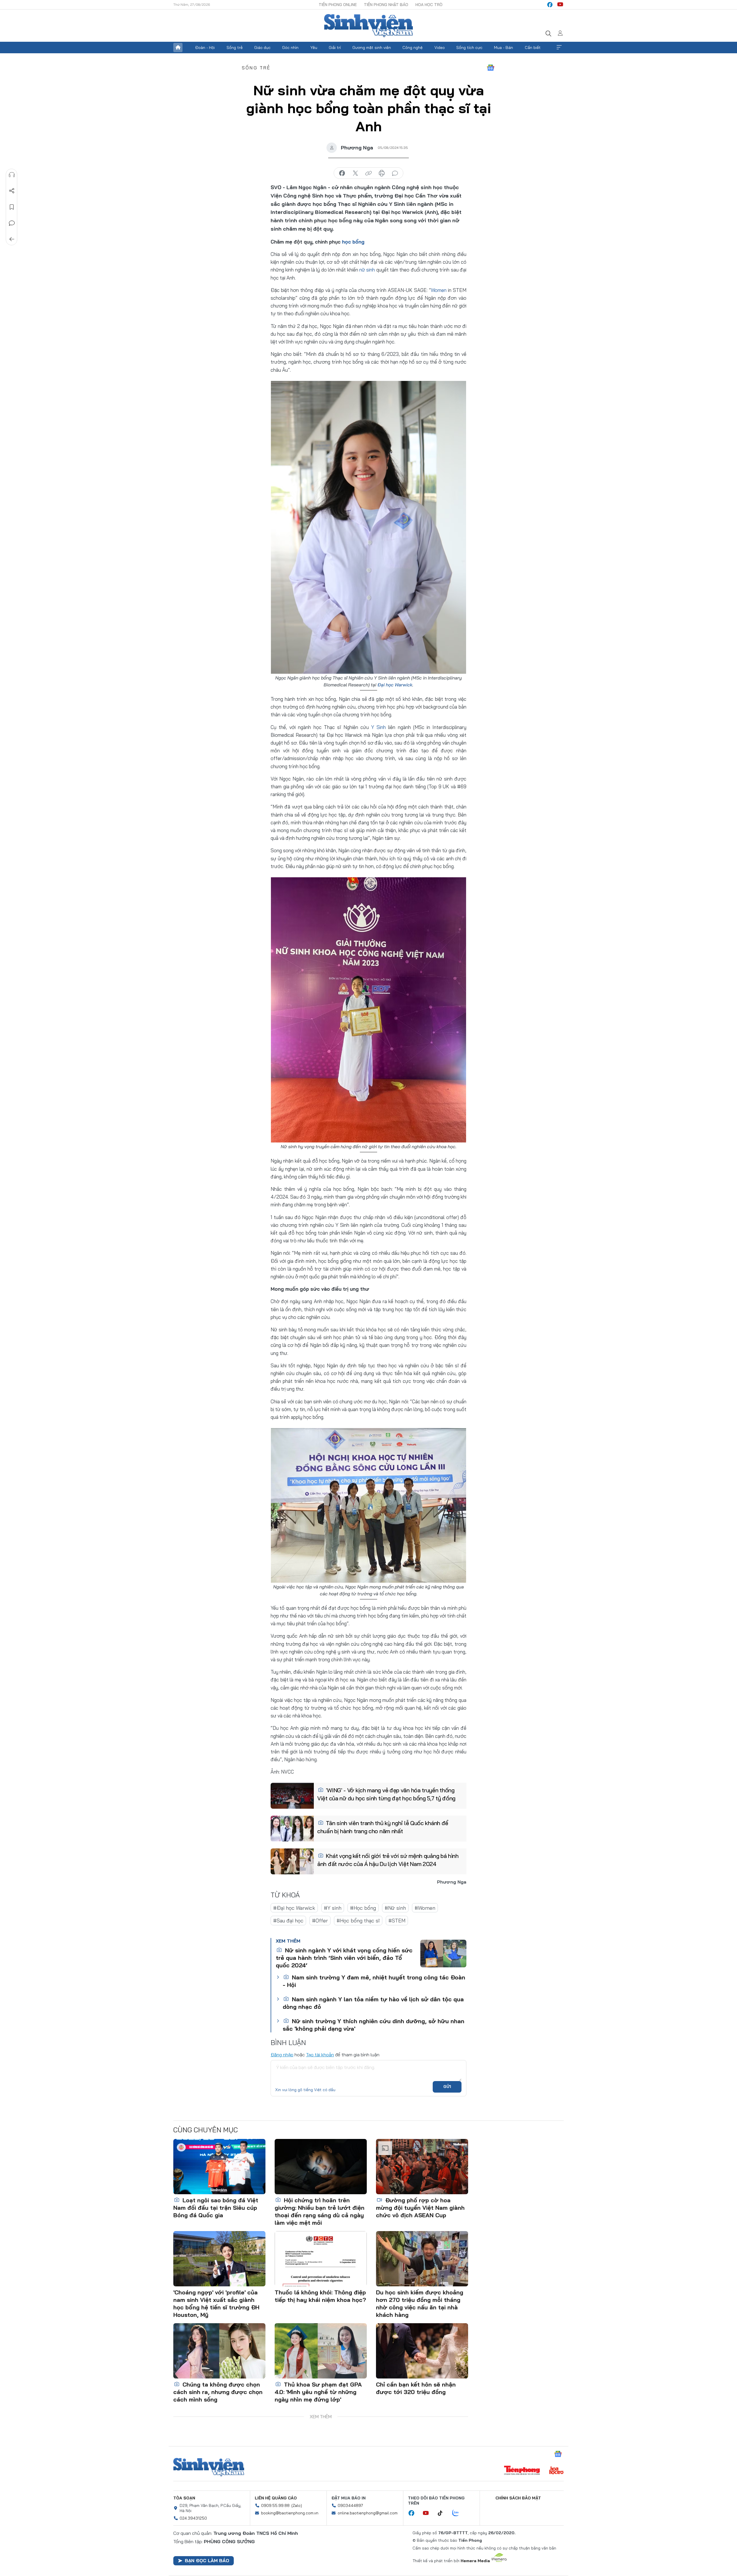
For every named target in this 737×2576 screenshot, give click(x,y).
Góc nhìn (290, 48)
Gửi (447, 2087)
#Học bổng (363, 1908)
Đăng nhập (282, 2055)
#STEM (397, 1921)
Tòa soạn (184, 2498)
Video (440, 48)
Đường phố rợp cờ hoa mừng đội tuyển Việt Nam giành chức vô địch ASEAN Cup (420, 2208)
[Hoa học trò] (556, 2471)
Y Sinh (378, 727)
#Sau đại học (288, 1921)
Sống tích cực (469, 48)
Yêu (314, 48)
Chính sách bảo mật (518, 2498)
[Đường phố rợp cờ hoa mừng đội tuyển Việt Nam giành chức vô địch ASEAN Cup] (422, 2167)
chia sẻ (342, 173)
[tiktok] (443, 2513)
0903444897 (350, 2505)
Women (439, 290)
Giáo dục (262, 48)
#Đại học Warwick (294, 1908)
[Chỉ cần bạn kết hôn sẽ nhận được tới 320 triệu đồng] (422, 2351)
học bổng (353, 242)
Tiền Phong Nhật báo (386, 5)
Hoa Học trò (429, 5)
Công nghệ (413, 48)
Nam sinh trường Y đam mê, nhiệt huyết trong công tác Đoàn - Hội (374, 1981)
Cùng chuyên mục (206, 2130)
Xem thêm (559, 48)
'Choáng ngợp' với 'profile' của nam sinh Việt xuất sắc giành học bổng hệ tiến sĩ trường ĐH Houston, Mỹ (216, 2303)
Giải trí (335, 48)
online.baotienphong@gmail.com (368, 2513)
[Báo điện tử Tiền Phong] (522, 2471)
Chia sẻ (12, 191)
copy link (368, 173)
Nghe (12, 175)
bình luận (395, 173)
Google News (491, 68)
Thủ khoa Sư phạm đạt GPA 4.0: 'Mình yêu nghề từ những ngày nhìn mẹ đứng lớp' (318, 2392)
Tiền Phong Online (338, 5)
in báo (382, 173)
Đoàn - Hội (205, 48)
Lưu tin (12, 207)
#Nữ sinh (395, 1908)
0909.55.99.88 (275, 2505)
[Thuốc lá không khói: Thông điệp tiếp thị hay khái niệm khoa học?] (321, 2259)
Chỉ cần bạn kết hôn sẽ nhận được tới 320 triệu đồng (416, 2388)
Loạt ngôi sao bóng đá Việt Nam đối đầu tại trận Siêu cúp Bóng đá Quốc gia (216, 2208)
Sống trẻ (235, 48)
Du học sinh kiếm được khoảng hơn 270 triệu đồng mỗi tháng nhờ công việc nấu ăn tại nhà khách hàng (420, 2303)
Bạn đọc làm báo (207, 2560)
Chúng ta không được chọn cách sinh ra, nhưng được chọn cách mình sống (218, 2392)
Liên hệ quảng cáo (276, 2498)
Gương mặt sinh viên (372, 48)
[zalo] (459, 2513)
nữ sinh (367, 270)
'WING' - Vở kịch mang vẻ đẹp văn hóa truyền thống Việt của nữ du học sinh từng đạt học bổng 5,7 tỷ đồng (386, 1794)
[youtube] (560, 5)
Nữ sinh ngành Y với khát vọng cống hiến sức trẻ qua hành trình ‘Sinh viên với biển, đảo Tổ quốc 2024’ (344, 1958)
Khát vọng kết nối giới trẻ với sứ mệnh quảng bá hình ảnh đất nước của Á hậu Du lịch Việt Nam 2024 (388, 1860)
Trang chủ (178, 48)
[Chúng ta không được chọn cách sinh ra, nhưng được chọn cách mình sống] (219, 2351)
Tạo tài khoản (320, 2055)
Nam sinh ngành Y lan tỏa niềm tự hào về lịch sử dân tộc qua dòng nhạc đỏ (373, 2003)
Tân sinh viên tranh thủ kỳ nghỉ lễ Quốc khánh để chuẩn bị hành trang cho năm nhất (383, 1827)
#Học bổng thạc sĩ (358, 1921)
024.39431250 (193, 2518)
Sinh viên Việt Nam (209, 2467)
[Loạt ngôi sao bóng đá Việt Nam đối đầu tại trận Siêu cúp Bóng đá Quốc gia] (219, 2167)
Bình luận (12, 223)
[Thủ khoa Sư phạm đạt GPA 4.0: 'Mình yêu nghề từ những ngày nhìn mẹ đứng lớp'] (321, 2351)
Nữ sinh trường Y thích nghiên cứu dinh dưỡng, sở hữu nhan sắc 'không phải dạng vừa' (374, 2025)
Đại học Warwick (395, 685)
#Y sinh (333, 1908)
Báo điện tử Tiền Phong (368, 26)
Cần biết (533, 48)
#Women (425, 1908)
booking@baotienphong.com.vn (290, 2513)
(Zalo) (297, 2505)
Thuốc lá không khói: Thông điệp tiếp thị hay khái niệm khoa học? (320, 2296)
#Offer (320, 1921)
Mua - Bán (504, 48)
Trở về (12, 239)
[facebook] (550, 5)
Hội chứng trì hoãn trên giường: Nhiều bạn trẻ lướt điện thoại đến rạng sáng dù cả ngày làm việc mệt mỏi (320, 2211)
